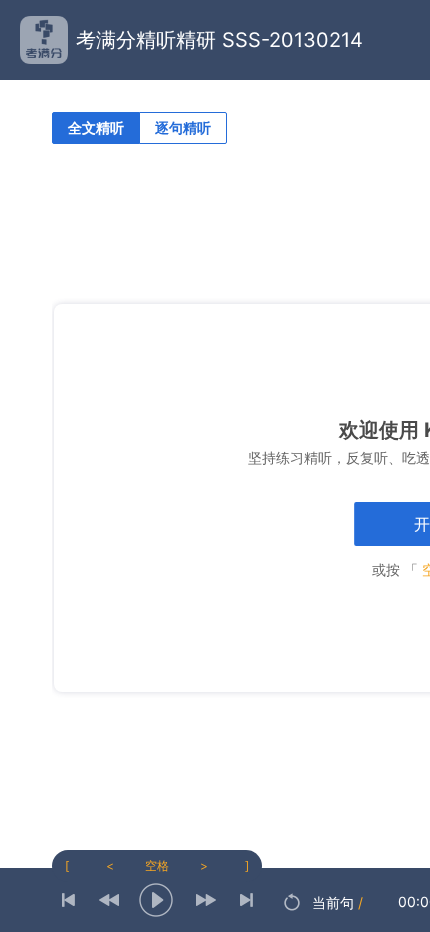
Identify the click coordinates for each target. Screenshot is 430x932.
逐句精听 (183, 127)
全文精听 (96, 127)
